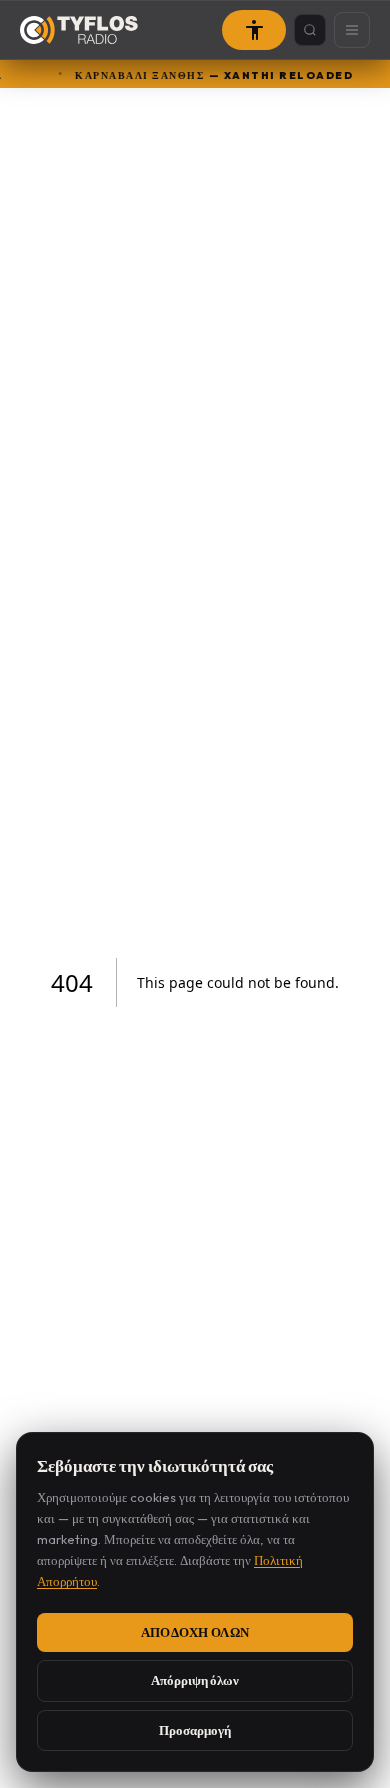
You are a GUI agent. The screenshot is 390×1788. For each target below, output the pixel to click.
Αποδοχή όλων (195, 1632)
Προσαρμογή (195, 1730)
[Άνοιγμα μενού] (352, 30)
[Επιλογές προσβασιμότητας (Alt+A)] (254, 30)
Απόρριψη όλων (195, 1680)
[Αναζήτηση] (310, 30)
